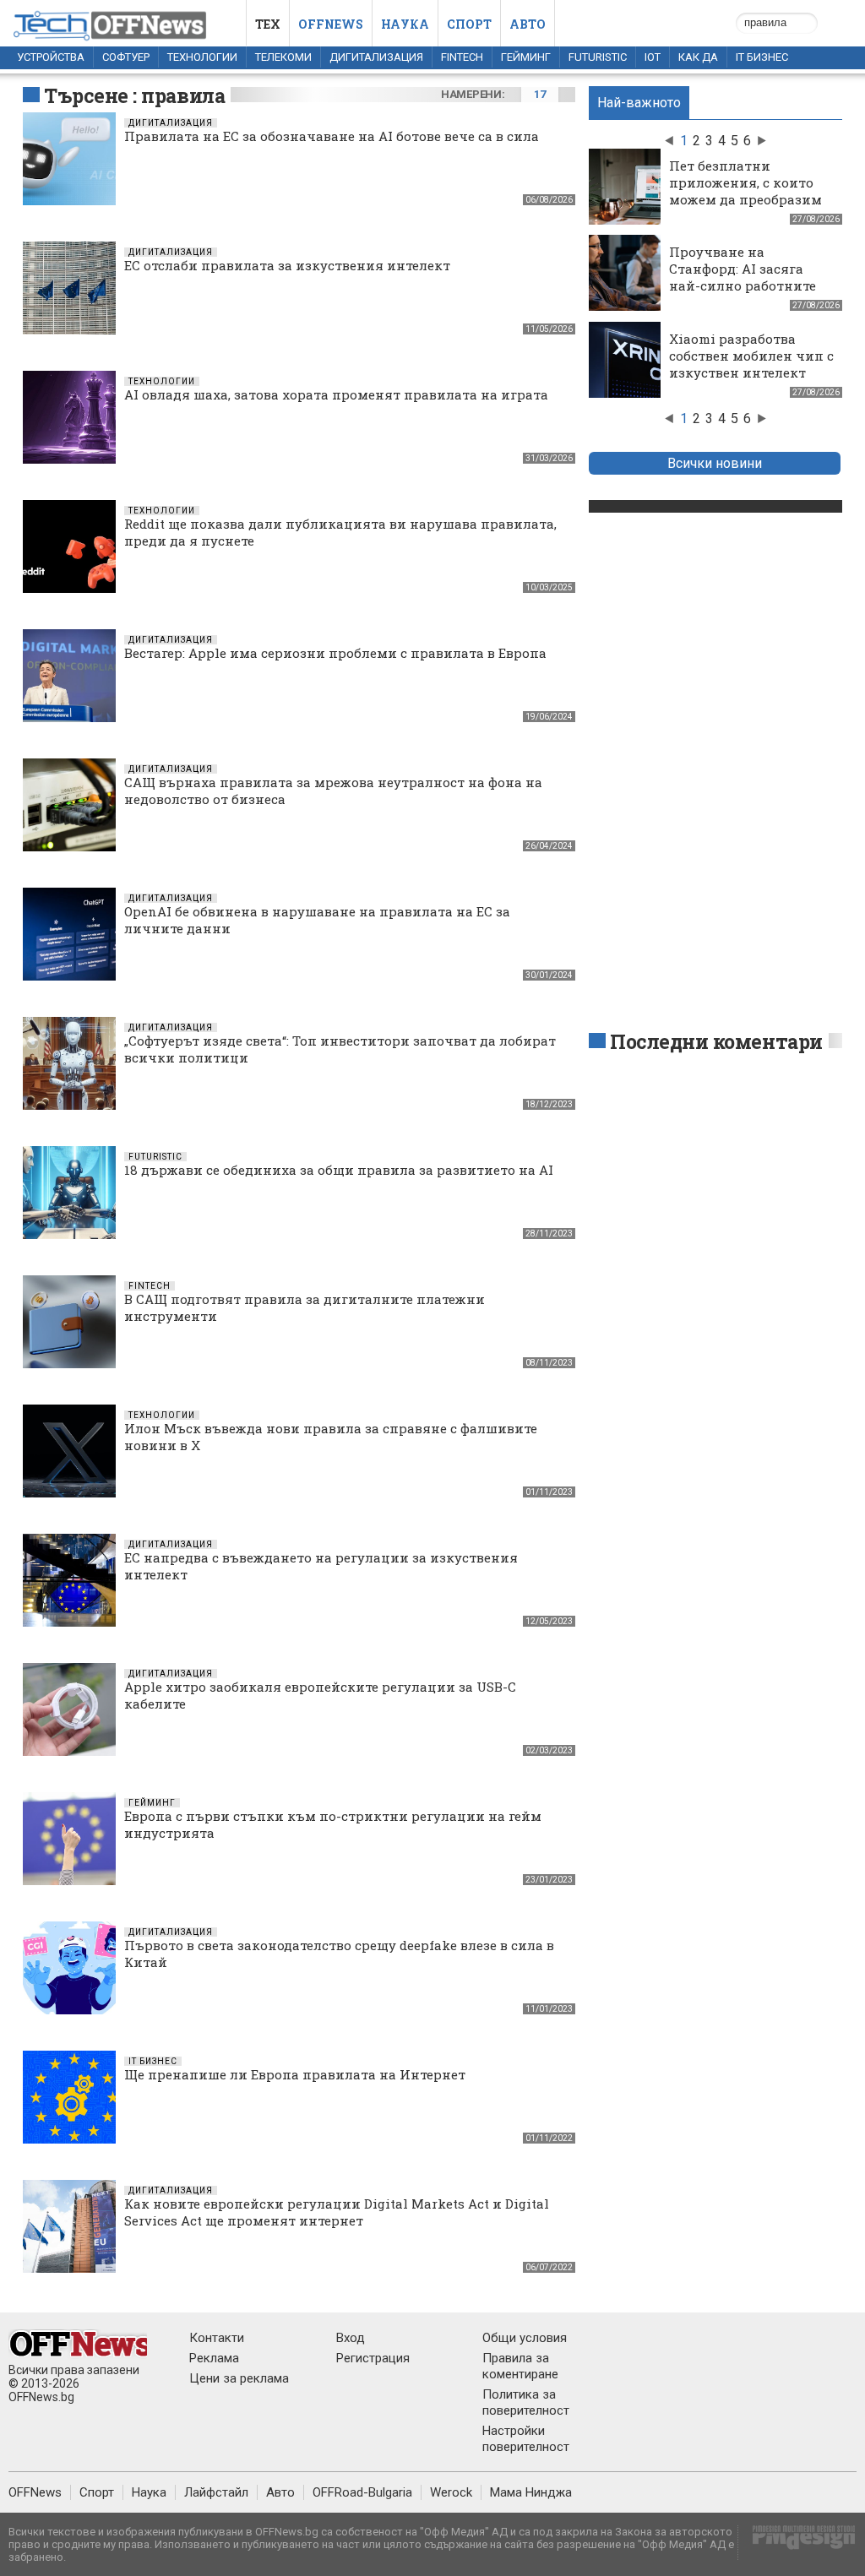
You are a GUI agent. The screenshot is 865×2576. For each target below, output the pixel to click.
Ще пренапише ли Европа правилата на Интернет (295, 2074)
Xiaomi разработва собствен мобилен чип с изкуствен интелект (751, 356)
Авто (528, 24)
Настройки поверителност (526, 2439)
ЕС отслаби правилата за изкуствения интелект (287, 265)
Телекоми (283, 57)
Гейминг (526, 57)
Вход (351, 2338)
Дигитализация (376, 57)
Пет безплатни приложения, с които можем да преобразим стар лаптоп (745, 191)
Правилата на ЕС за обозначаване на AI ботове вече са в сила (332, 136)
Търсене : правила (134, 95)
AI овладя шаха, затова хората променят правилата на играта (336, 394)
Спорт (469, 24)
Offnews (331, 24)
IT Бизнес (762, 57)
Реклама (214, 2358)
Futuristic (598, 57)
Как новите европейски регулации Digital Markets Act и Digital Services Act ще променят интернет (337, 2212)
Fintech (462, 57)
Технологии (202, 57)
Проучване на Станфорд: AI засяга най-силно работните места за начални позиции (743, 285)
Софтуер (126, 57)
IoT (653, 57)
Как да (698, 57)
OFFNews (35, 2492)
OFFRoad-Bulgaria (362, 2492)
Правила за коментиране (520, 2366)
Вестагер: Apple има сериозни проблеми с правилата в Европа (335, 653)
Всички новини (715, 463)
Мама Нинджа (531, 2492)
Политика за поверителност (526, 2402)
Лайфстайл (216, 2492)
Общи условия (525, 2338)
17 (539, 94)
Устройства (51, 57)
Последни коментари (716, 1041)
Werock (451, 2492)
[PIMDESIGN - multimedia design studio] (797, 2543)
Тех (268, 24)
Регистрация (373, 2358)
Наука (405, 24)
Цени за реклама (239, 2378)
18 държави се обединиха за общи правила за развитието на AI (339, 1170)
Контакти (217, 2338)
